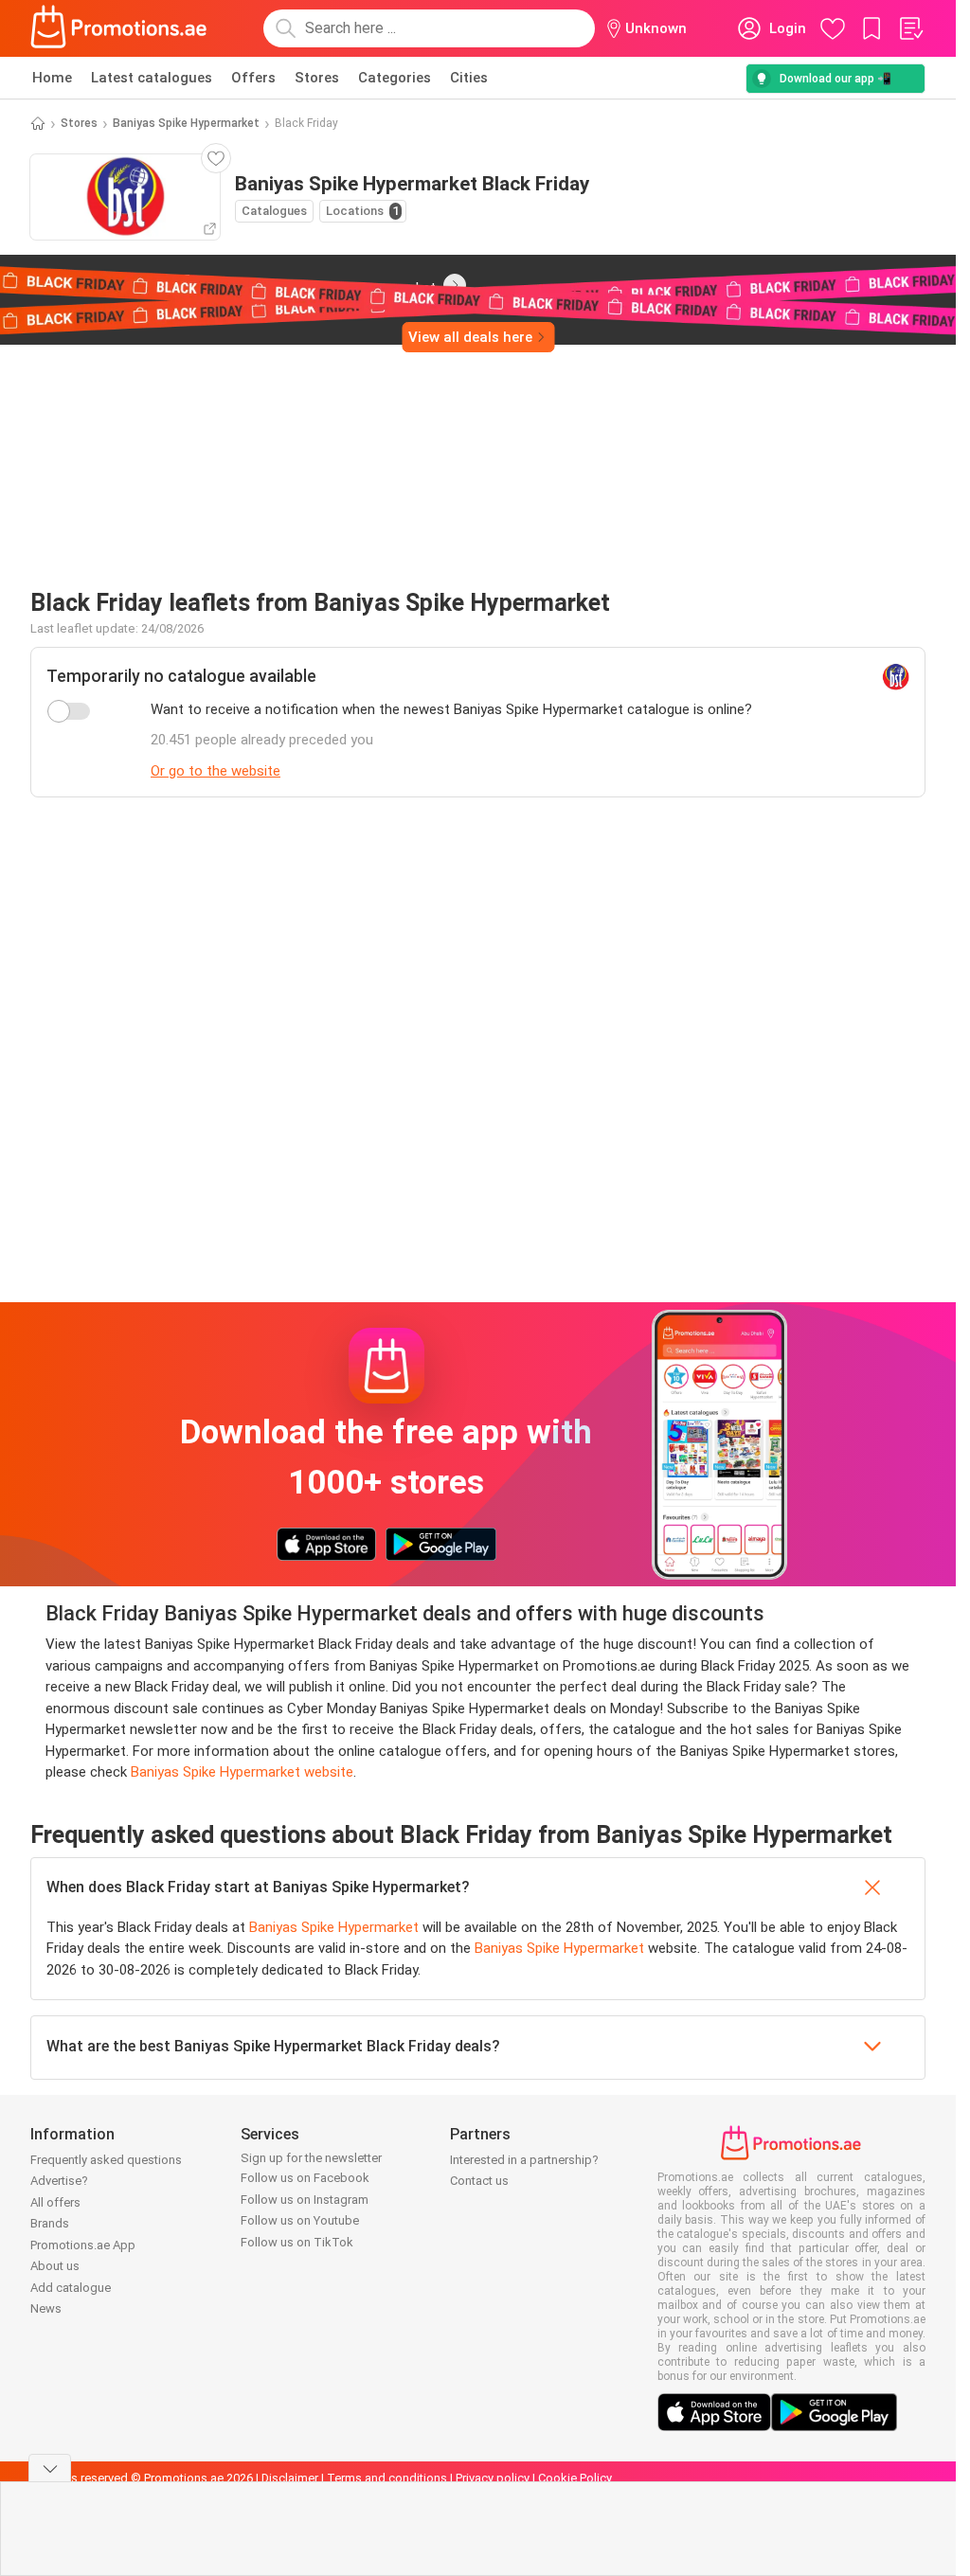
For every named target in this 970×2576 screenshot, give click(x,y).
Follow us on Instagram (305, 2200)
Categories (395, 78)
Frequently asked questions (106, 2160)
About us (55, 2266)
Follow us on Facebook (305, 2178)
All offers (55, 2202)
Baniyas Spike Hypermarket (186, 123)
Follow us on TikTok (297, 2242)
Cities (469, 78)
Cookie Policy (575, 2478)
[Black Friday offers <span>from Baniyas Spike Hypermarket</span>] (455, 285)
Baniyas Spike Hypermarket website (242, 1772)
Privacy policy (493, 2478)
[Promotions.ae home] (119, 28)
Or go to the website (216, 771)
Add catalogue (71, 2288)
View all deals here (470, 337)
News (46, 2308)
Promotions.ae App (83, 2245)
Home (52, 78)
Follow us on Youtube (300, 2220)
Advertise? (59, 2181)
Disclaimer (290, 2478)
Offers (253, 78)
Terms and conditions (387, 2478)
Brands (50, 2223)
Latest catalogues (152, 78)
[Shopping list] (910, 28)
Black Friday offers (225, 284)
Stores (317, 78)
